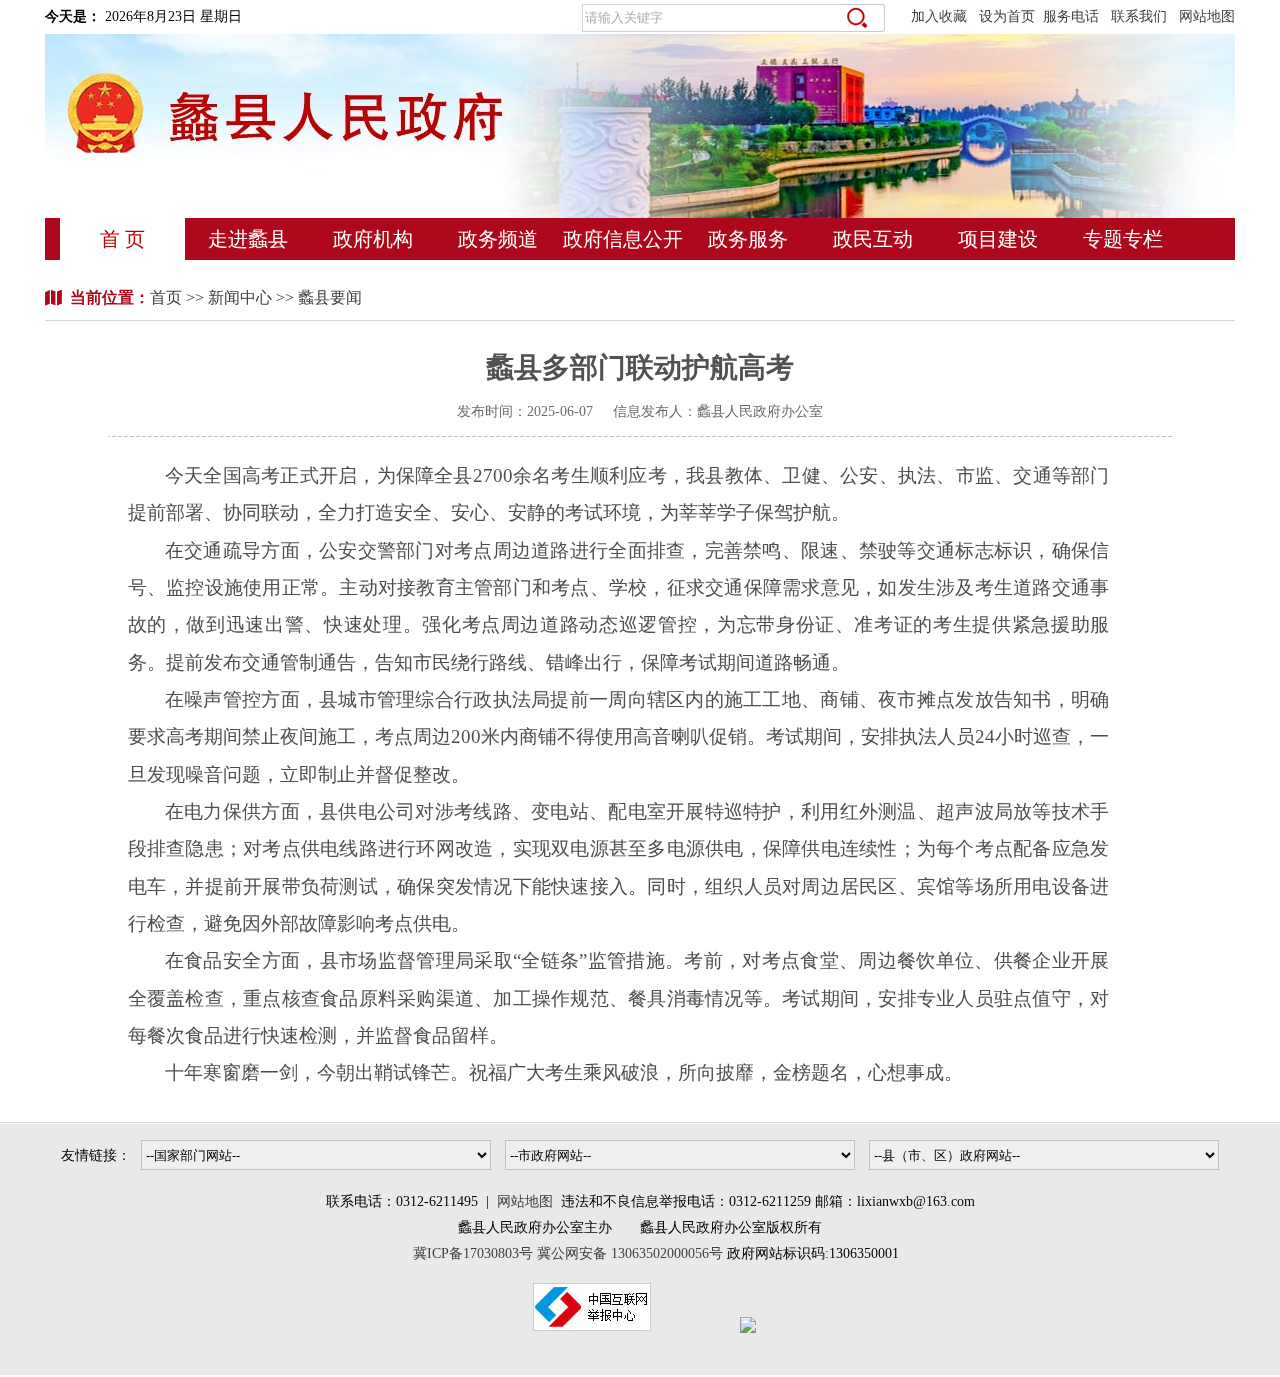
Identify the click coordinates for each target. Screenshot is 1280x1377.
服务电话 (1071, 16)
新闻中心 (240, 297)
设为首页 (1007, 16)
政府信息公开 (623, 239)
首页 (168, 297)
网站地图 (1207, 16)
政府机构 (373, 239)
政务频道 (498, 239)
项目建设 (998, 239)
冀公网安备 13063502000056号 (630, 1253)
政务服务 (748, 239)
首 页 (122, 239)
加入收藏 (939, 16)
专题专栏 (1123, 239)
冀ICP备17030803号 (475, 1253)
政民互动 (873, 239)
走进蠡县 (248, 239)
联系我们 (1139, 16)
